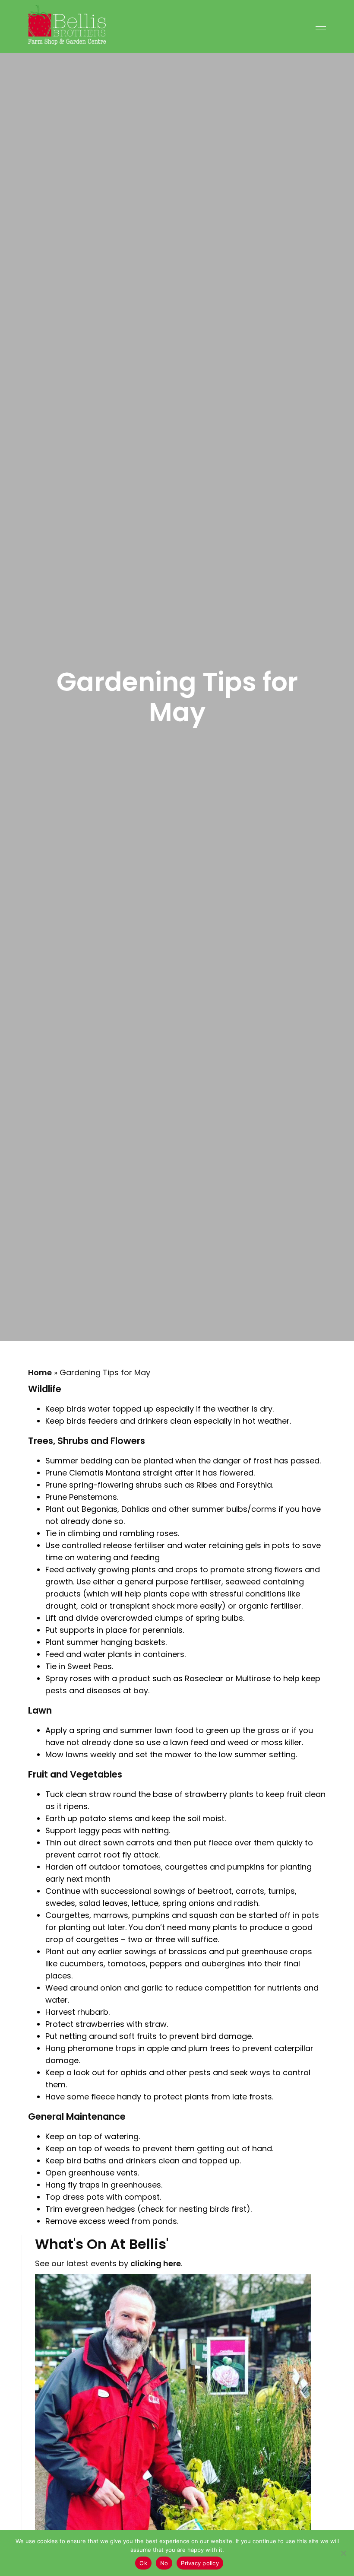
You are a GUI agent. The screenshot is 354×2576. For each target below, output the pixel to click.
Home (40, 1372)
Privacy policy (200, 2563)
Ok (143, 2563)
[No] (343, 2553)
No (164, 2563)
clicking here (156, 2263)
